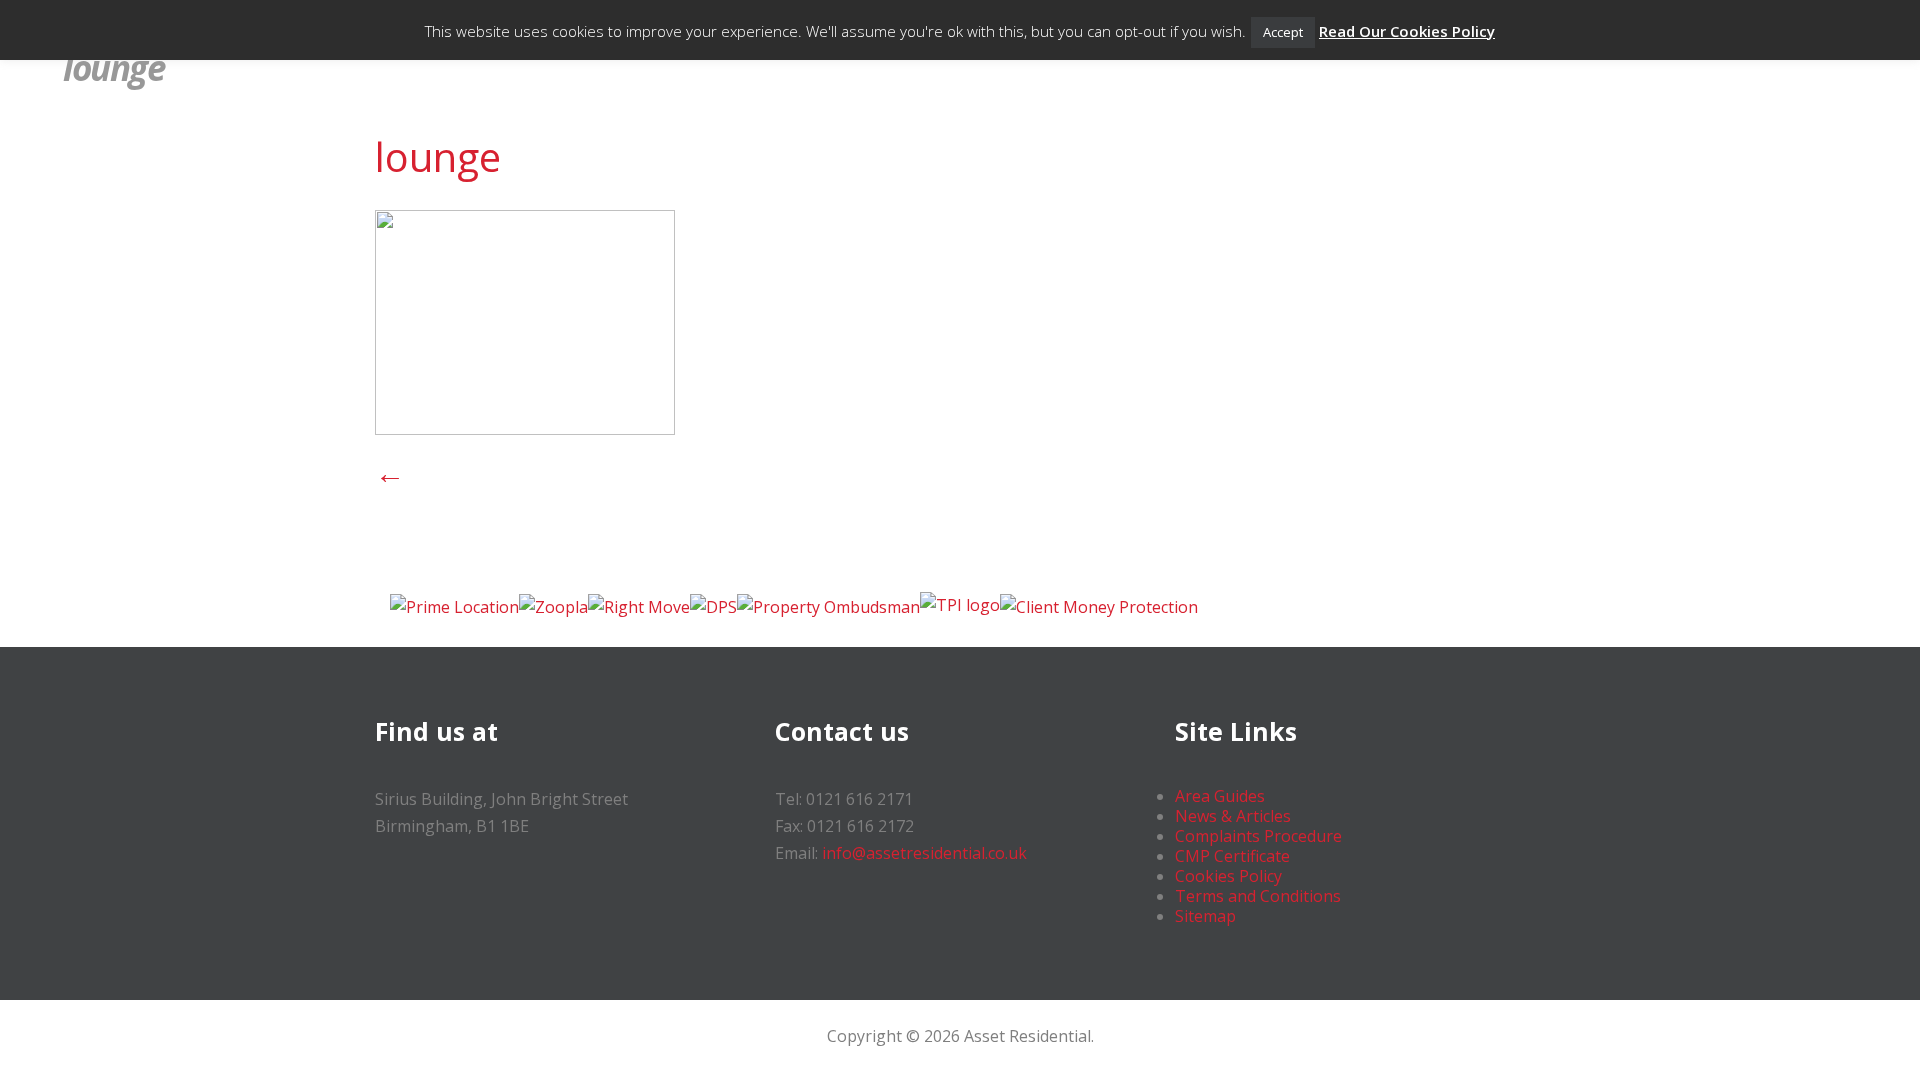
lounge (438, 156)
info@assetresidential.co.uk (924, 853)
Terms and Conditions (1258, 896)
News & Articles (1233, 816)
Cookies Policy (1228, 876)
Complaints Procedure (1258, 836)
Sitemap (1205, 916)
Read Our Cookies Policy (1407, 31)
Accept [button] (1283, 32)
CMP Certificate (1232, 856)
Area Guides (1220, 796)
